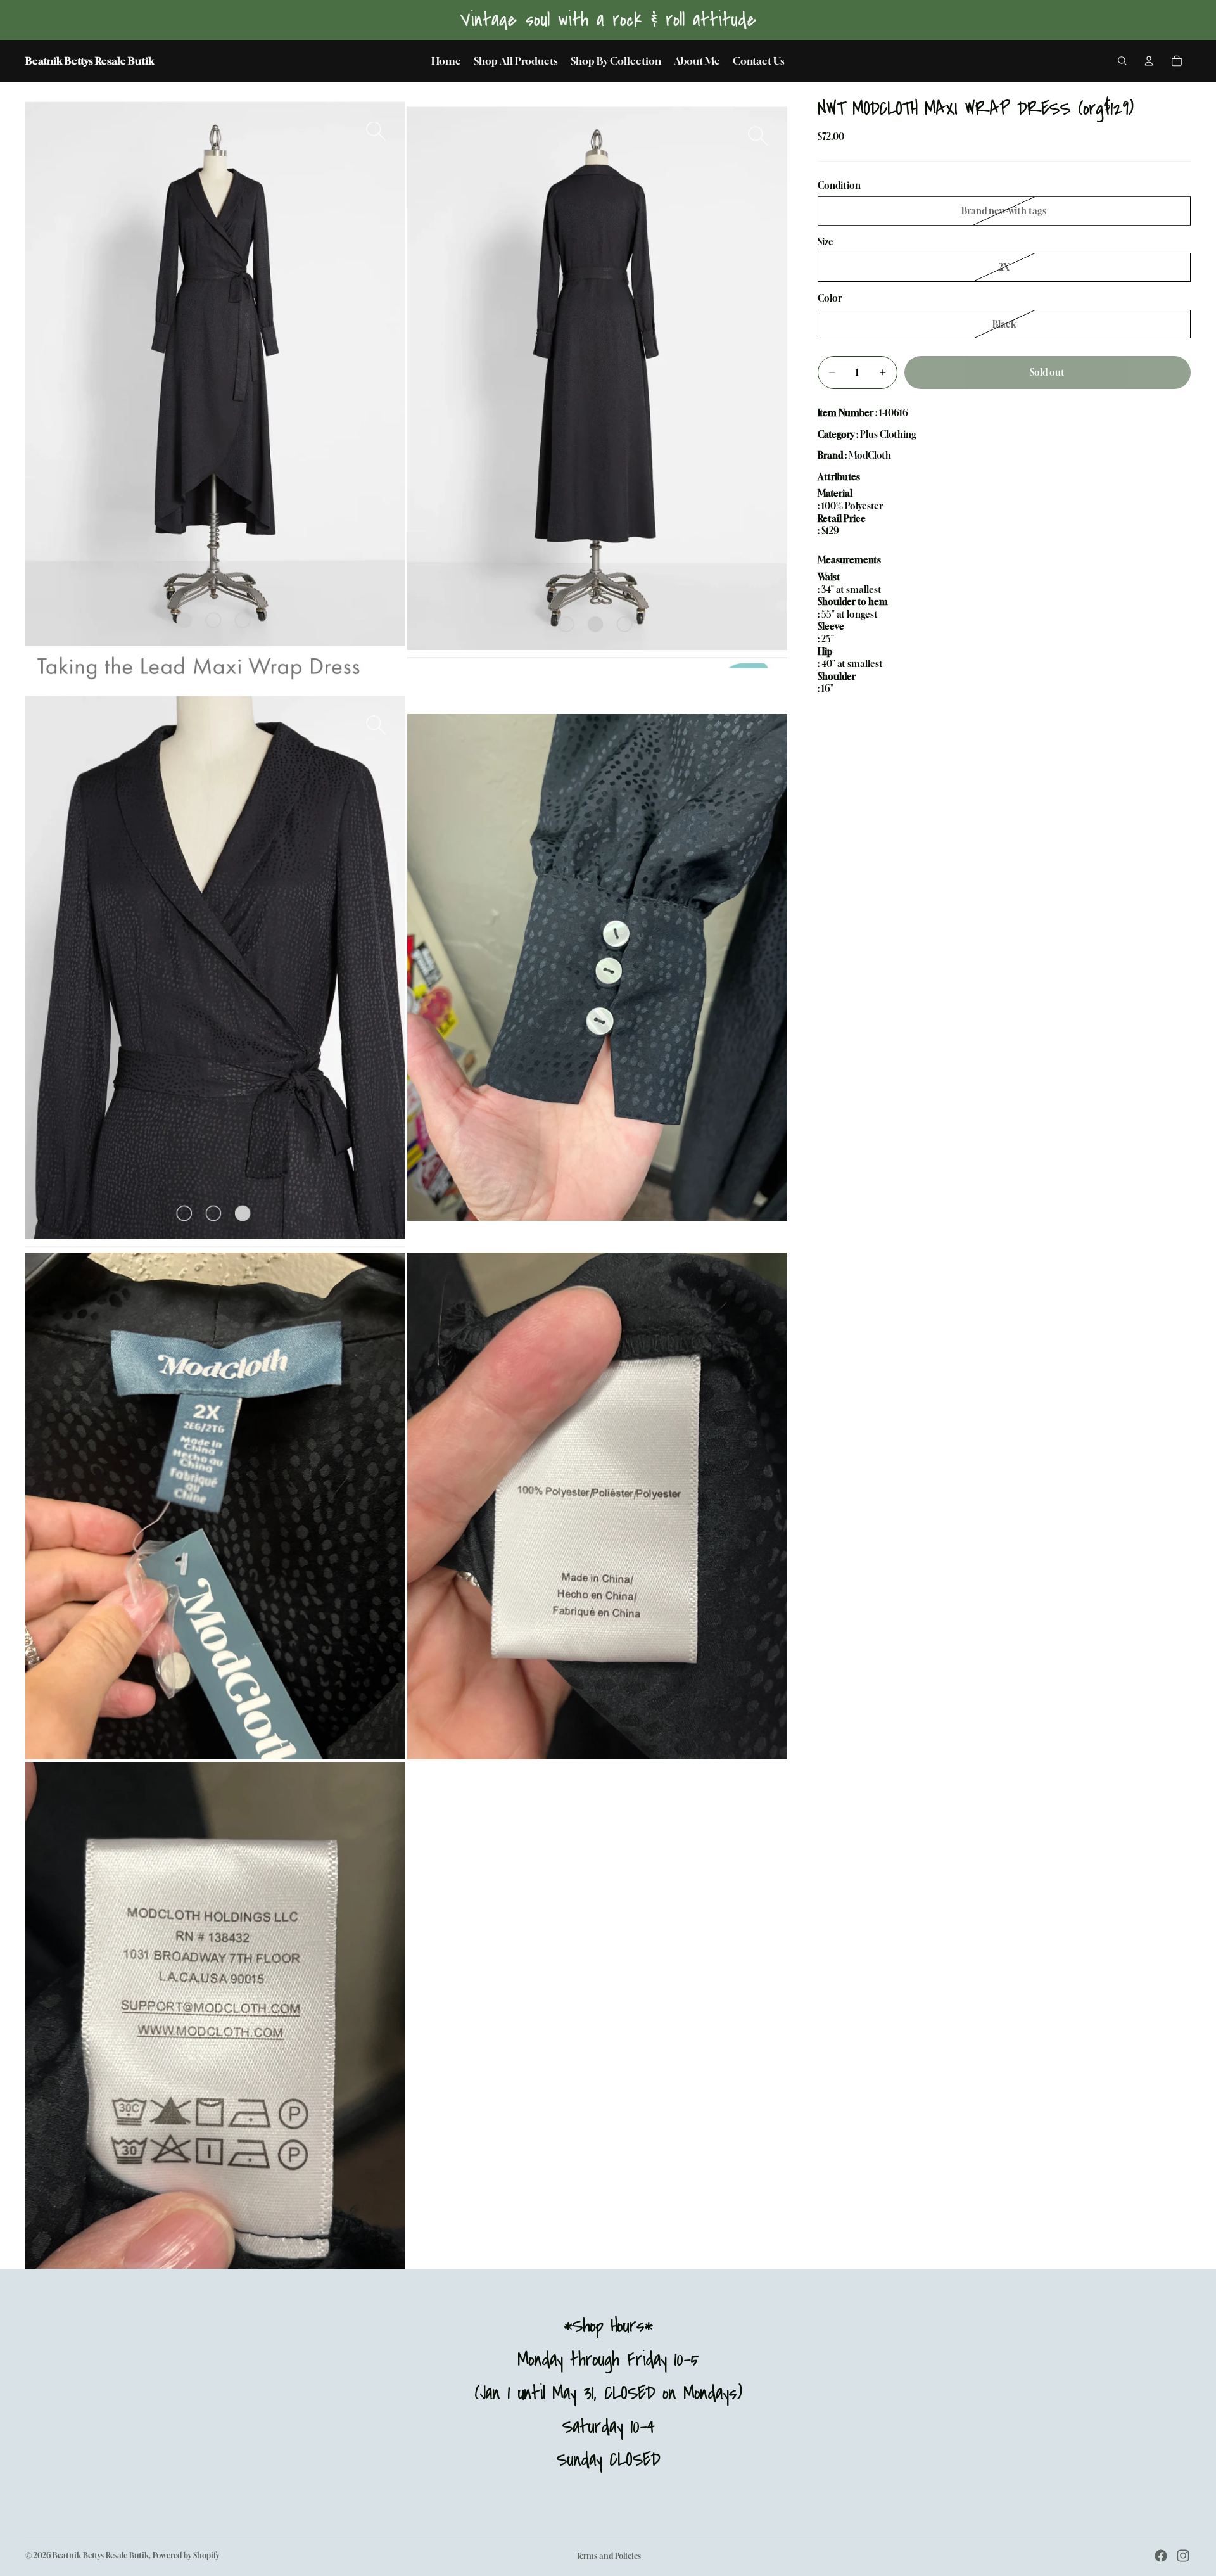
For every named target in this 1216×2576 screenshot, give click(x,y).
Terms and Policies (608, 2556)
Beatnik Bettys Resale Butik (101, 2555)
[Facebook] (1161, 2556)
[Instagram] (1183, 2556)
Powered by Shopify (186, 2555)
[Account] (1149, 61)
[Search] (1122, 61)
